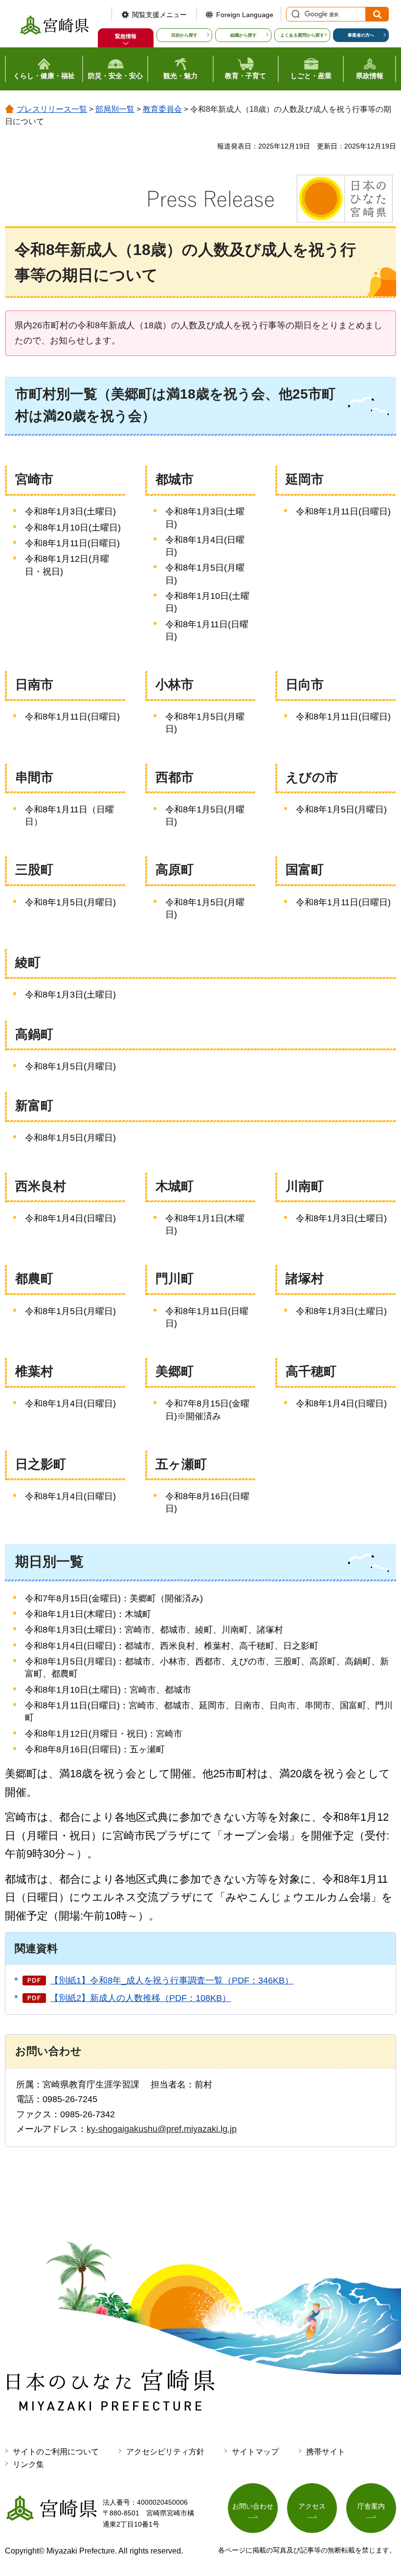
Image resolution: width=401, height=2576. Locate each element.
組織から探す (244, 35)
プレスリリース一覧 (52, 109)
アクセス (312, 2506)
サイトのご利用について (56, 2452)
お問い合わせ (253, 2506)
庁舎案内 (371, 2506)
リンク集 (28, 2464)
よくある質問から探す (302, 35)
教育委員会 (162, 109)
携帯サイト (326, 2452)
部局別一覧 (115, 109)
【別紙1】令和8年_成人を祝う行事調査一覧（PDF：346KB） (172, 1980)
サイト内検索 (294, 14)
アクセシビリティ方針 (165, 2452)
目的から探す (184, 35)
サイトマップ (255, 2452)
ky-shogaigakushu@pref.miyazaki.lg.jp (162, 2129)
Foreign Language (245, 15)
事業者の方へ (361, 35)
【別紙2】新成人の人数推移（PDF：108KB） (140, 1998)
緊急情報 (126, 36)
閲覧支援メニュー (159, 15)
